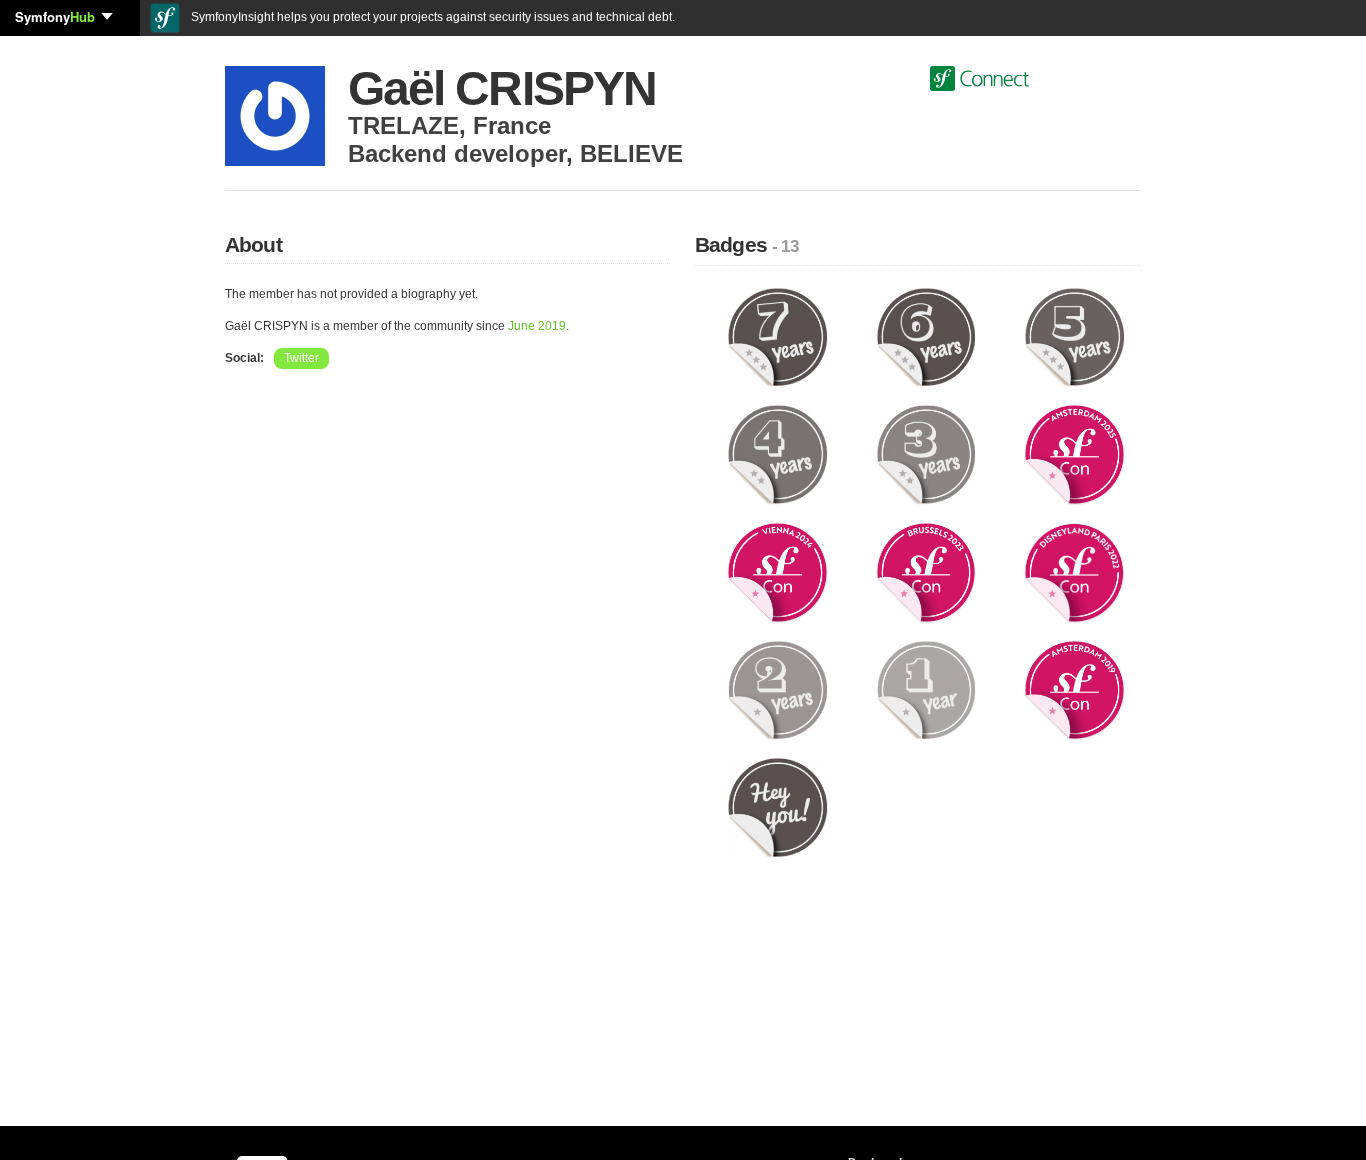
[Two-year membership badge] (777, 689)
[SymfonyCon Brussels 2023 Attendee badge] (926, 572)
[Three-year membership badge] (926, 454)
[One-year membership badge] (926, 689)
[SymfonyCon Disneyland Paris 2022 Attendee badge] (1074, 572)
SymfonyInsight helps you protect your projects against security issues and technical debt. (431, 17)
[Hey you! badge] (777, 807)
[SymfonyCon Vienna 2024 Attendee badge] (777, 572)
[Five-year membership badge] (1074, 336)
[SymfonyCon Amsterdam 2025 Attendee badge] (1074, 454)
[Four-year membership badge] (777, 454)
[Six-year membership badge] (926, 336)
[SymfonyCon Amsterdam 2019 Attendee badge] (1074, 689)
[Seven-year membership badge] (777, 336)
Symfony (55, 16)
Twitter (301, 358)
